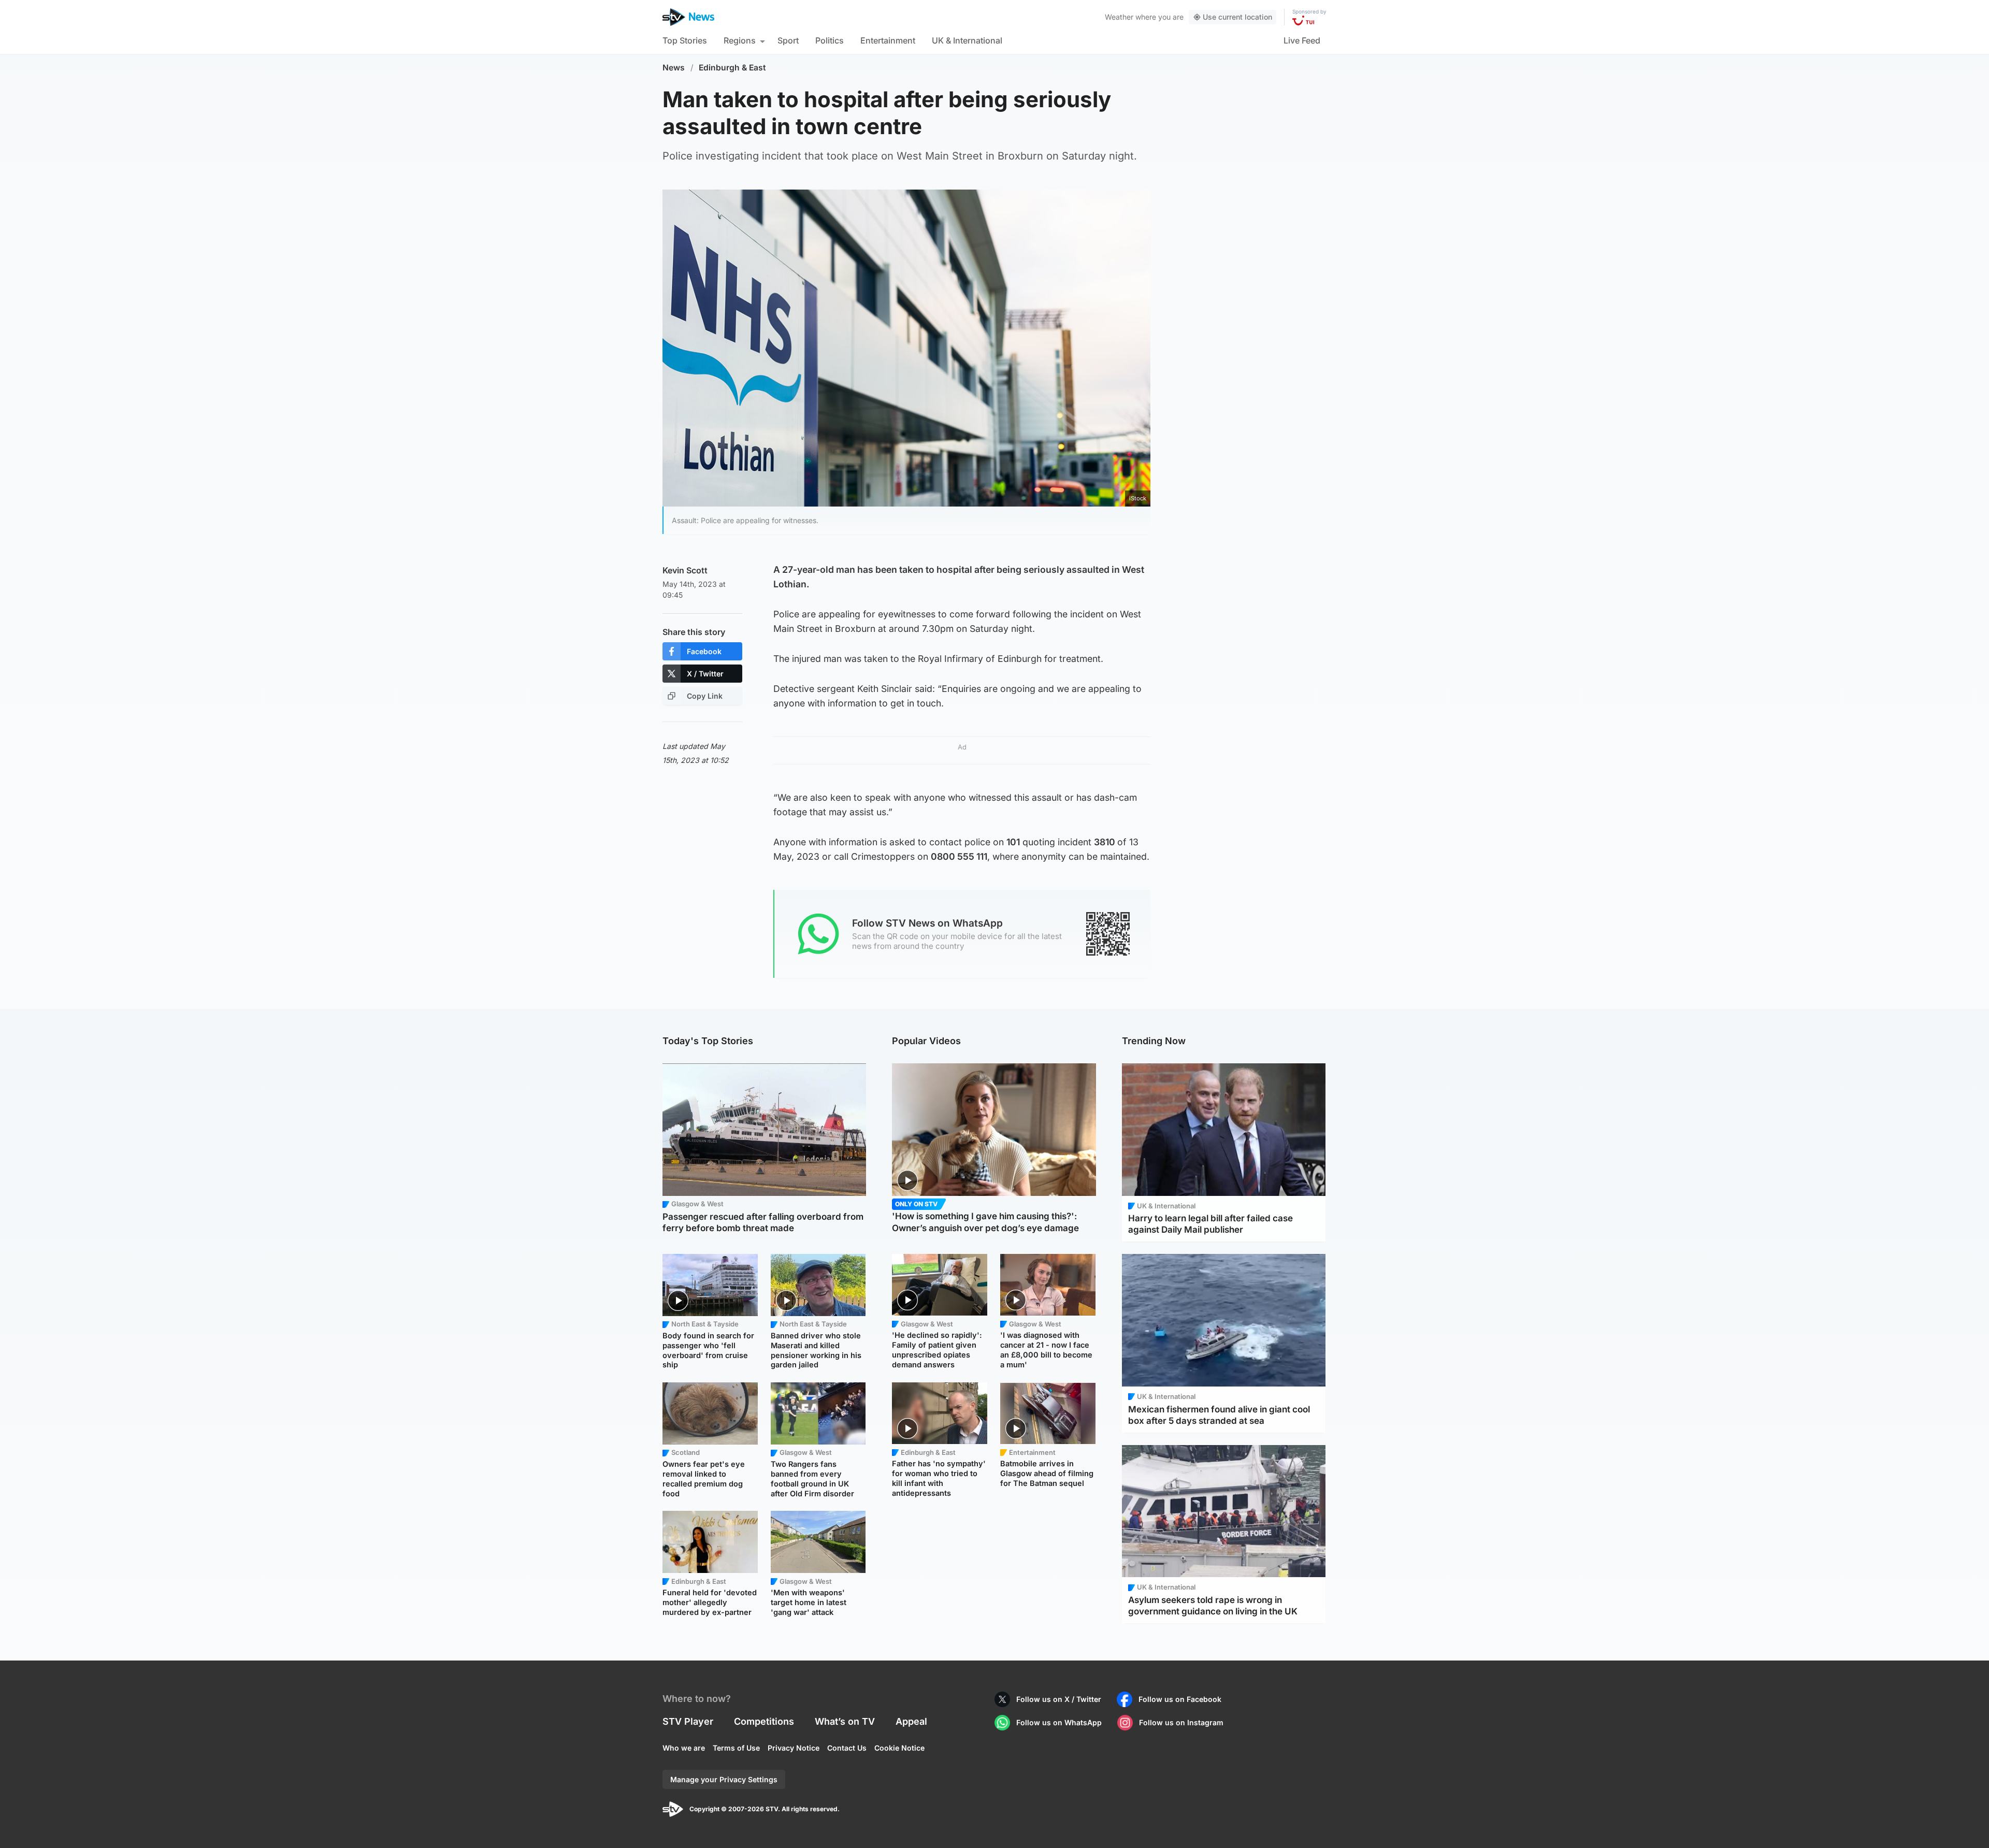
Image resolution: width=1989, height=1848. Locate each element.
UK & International (967, 40)
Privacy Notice (794, 1748)
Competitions (764, 1721)
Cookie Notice (899, 1748)
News (674, 68)
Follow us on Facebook (1180, 1699)
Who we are (684, 1748)
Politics (830, 40)
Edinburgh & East (732, 68)
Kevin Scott (685, 570)
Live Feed (1302, 40)
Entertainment (888, 40)
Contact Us (847, 1748)
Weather (1119, 17)
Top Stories (685, 40)
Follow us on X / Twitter (1059, 1699)
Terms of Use (736, 1748)
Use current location (1237, 17)
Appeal (911, 1721)
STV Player (688, 1721)
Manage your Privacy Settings (724, 1779)
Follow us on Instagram (1181, 1722)
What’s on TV (845, 1721)
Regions (740, 40)
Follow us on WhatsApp (1059, 1722)
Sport (788, 40)
